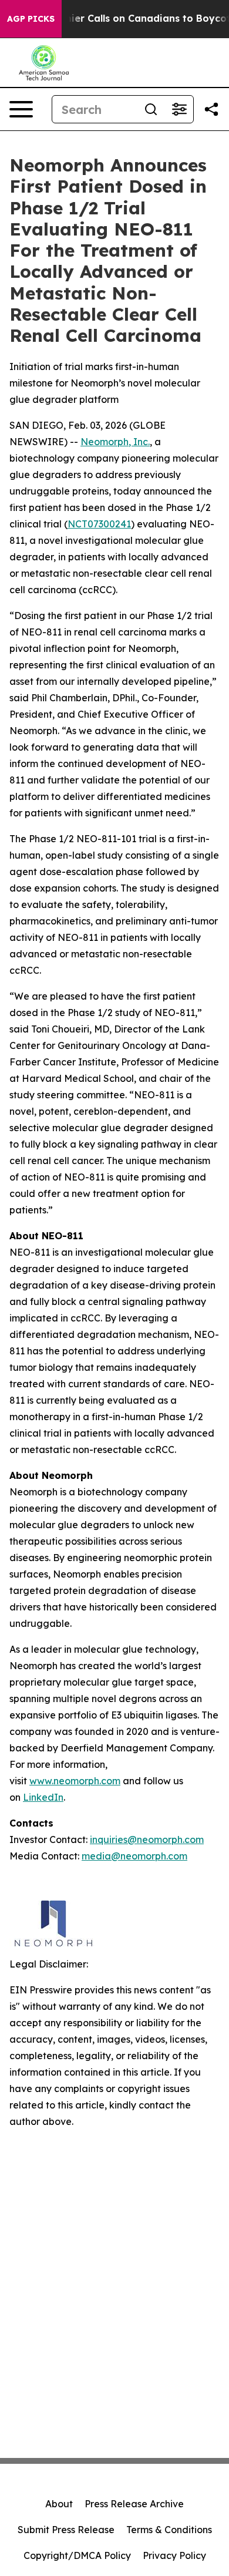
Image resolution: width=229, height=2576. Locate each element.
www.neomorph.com (75, 1781)
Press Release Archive (134, 2504)
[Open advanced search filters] (179, 109)
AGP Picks (31, 19)
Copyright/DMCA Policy (77, 2555)
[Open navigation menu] (21, 109)
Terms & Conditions (169, 2530)
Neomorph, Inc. (115, 442)
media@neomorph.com (134, 1856)
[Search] (151, 109)
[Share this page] (211, 109)
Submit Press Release (66, 2530)
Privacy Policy (174, 2555)
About (59, 2504)
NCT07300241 (99, 524)
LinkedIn (43, 1797)
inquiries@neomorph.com (147, 1839)
